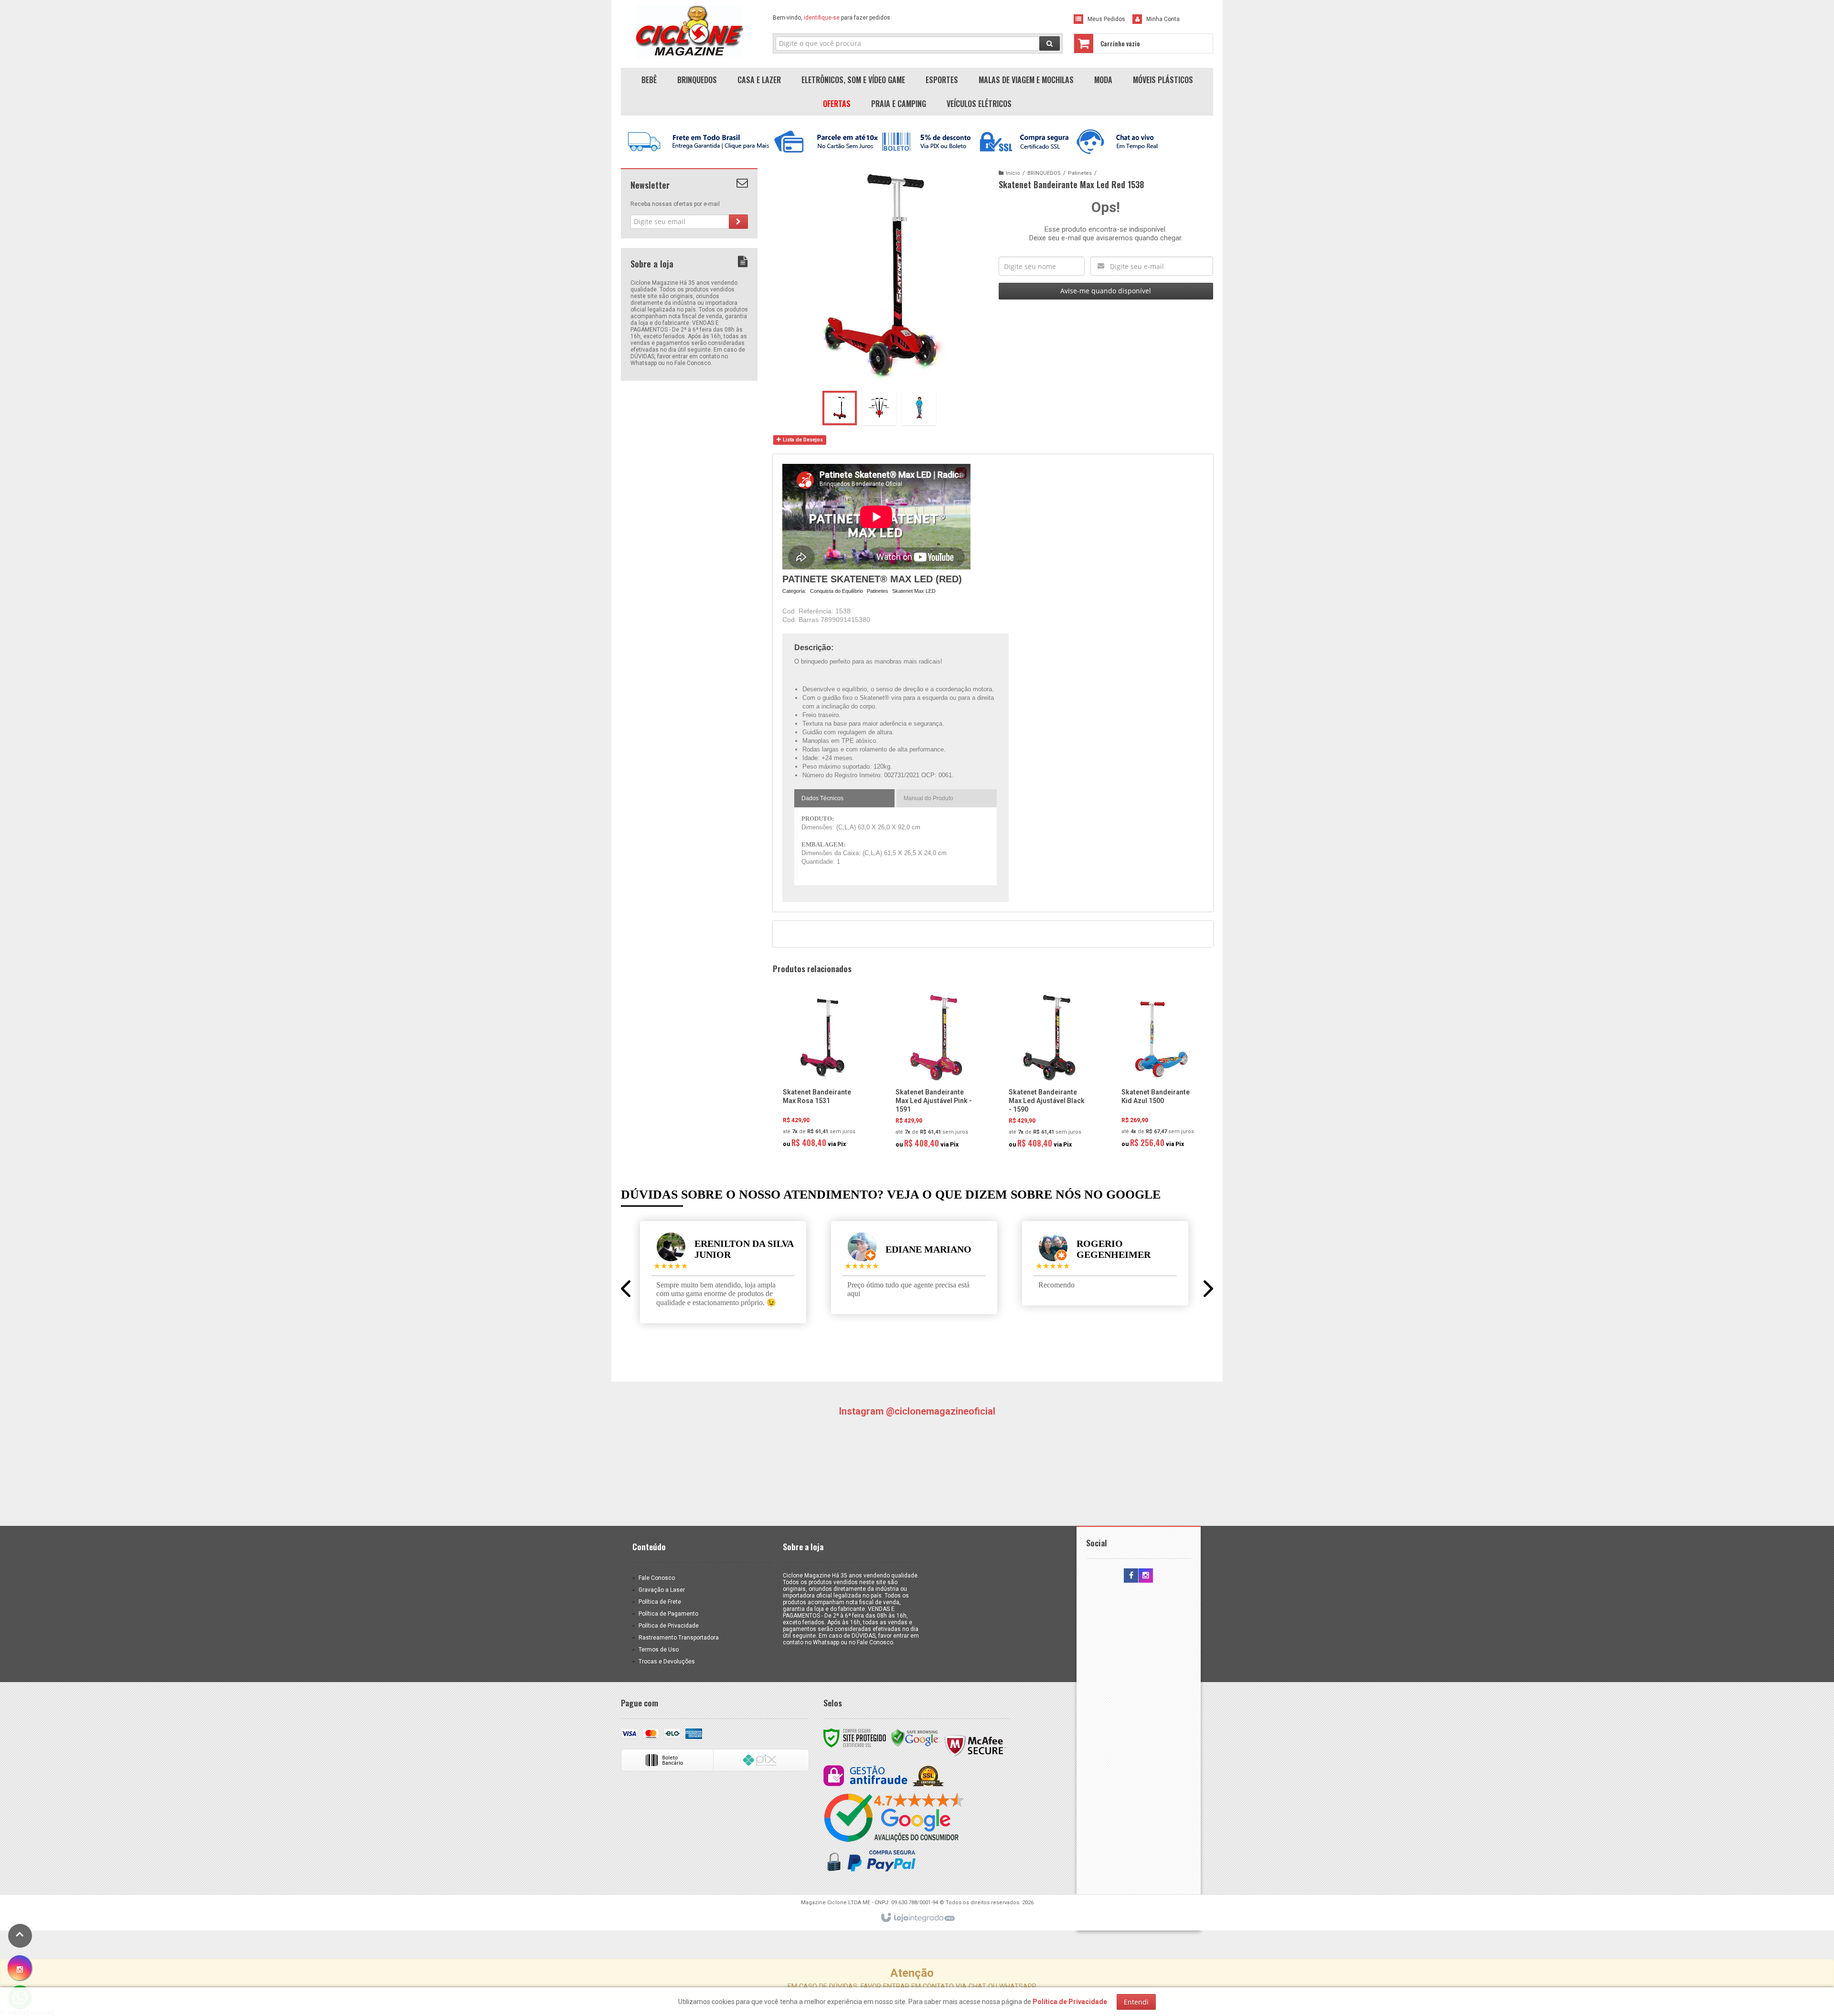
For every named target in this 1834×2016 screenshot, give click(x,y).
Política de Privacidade (669, 1626)
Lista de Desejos (802, 440)
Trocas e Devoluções (667, 1662)
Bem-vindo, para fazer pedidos (832, 18)
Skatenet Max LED (914, 591)
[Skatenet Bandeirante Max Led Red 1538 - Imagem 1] (840, 408)
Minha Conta (1163, 19)
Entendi (1136, 2002)
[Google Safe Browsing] (915, 1737)
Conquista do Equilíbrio (837, 591)
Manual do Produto (928, 798)
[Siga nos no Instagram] (1146, 1576)
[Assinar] (738, 222)
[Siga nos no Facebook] (1131, 1576)
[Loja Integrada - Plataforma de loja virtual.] (917, 1918)
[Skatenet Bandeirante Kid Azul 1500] (1162, 1074)
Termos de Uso (659, 1650)
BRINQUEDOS (1044, 173)
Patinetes (1080, 173)
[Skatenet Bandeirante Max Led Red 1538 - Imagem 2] (879, 408)
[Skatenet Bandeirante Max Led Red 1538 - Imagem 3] (919, 408)
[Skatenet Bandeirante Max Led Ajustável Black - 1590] (1049, 1074)
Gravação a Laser (662, 1590)
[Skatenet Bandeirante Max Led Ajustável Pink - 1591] (936, 1074)
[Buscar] (1050, 43)
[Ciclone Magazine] (689, 32)
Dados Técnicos (822, 798)
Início (1013, 173)
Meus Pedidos (1106, 19)
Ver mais (828, 1113)
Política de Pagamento (668, 1614)
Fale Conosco (657, 1578)
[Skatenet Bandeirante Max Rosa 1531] (823, 1074)
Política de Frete (660, 1602)
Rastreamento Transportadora (679, 1638)
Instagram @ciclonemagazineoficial (917, 1411)
